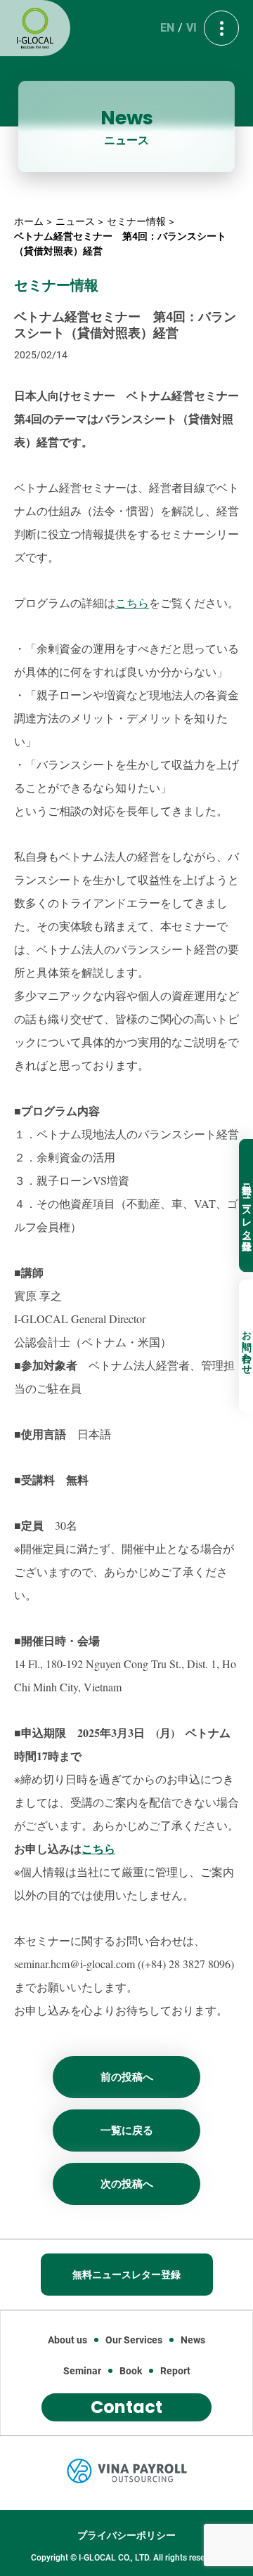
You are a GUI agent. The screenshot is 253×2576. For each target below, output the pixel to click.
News (193, 2340)
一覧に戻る (127, 2131)
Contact (126, 2407)
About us (67, 2340)
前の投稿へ (127, 2077)
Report (175, 2371)
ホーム (29, 221)
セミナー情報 (136, 221)
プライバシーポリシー (126, 2535)
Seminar (82, 2371)
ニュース (75, 221)
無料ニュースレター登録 (247, 1206)
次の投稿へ (127, 2184)
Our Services (134, 2340)
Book (131, 2371)
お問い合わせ (247, 1346)
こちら (132, 603)
